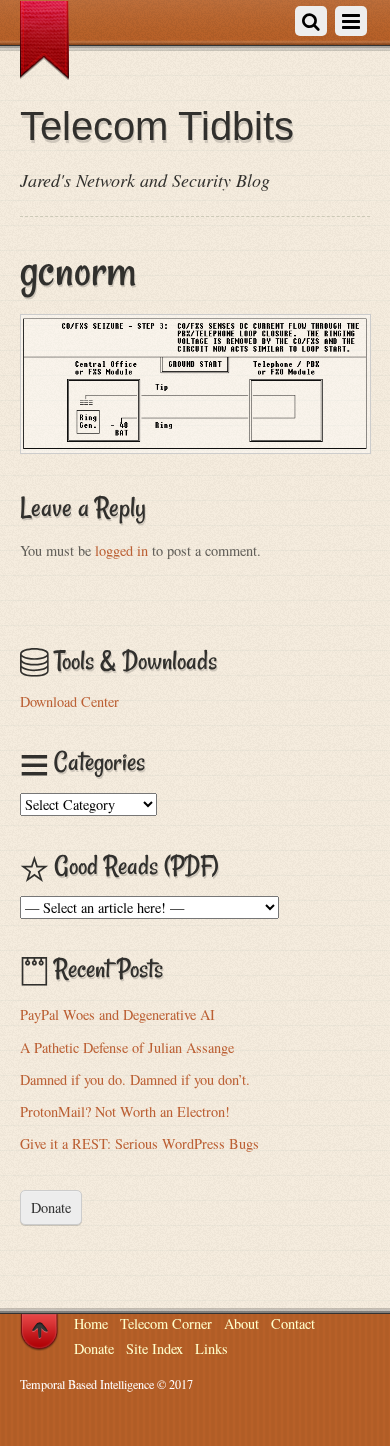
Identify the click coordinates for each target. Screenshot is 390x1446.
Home (91, 1323)
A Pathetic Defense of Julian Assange (127, 1047)
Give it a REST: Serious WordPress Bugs (139, 1143)
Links (211, 1348)
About (241, 1323)
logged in (121, 550)
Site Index (154, 1348)
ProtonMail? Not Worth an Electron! (125, 1111)
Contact (293, 1323)
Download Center (69, 701)
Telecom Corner (166, 1323)
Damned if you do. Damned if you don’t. (135, 1079)
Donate (51, 1207)
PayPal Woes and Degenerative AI (117, 1014)
